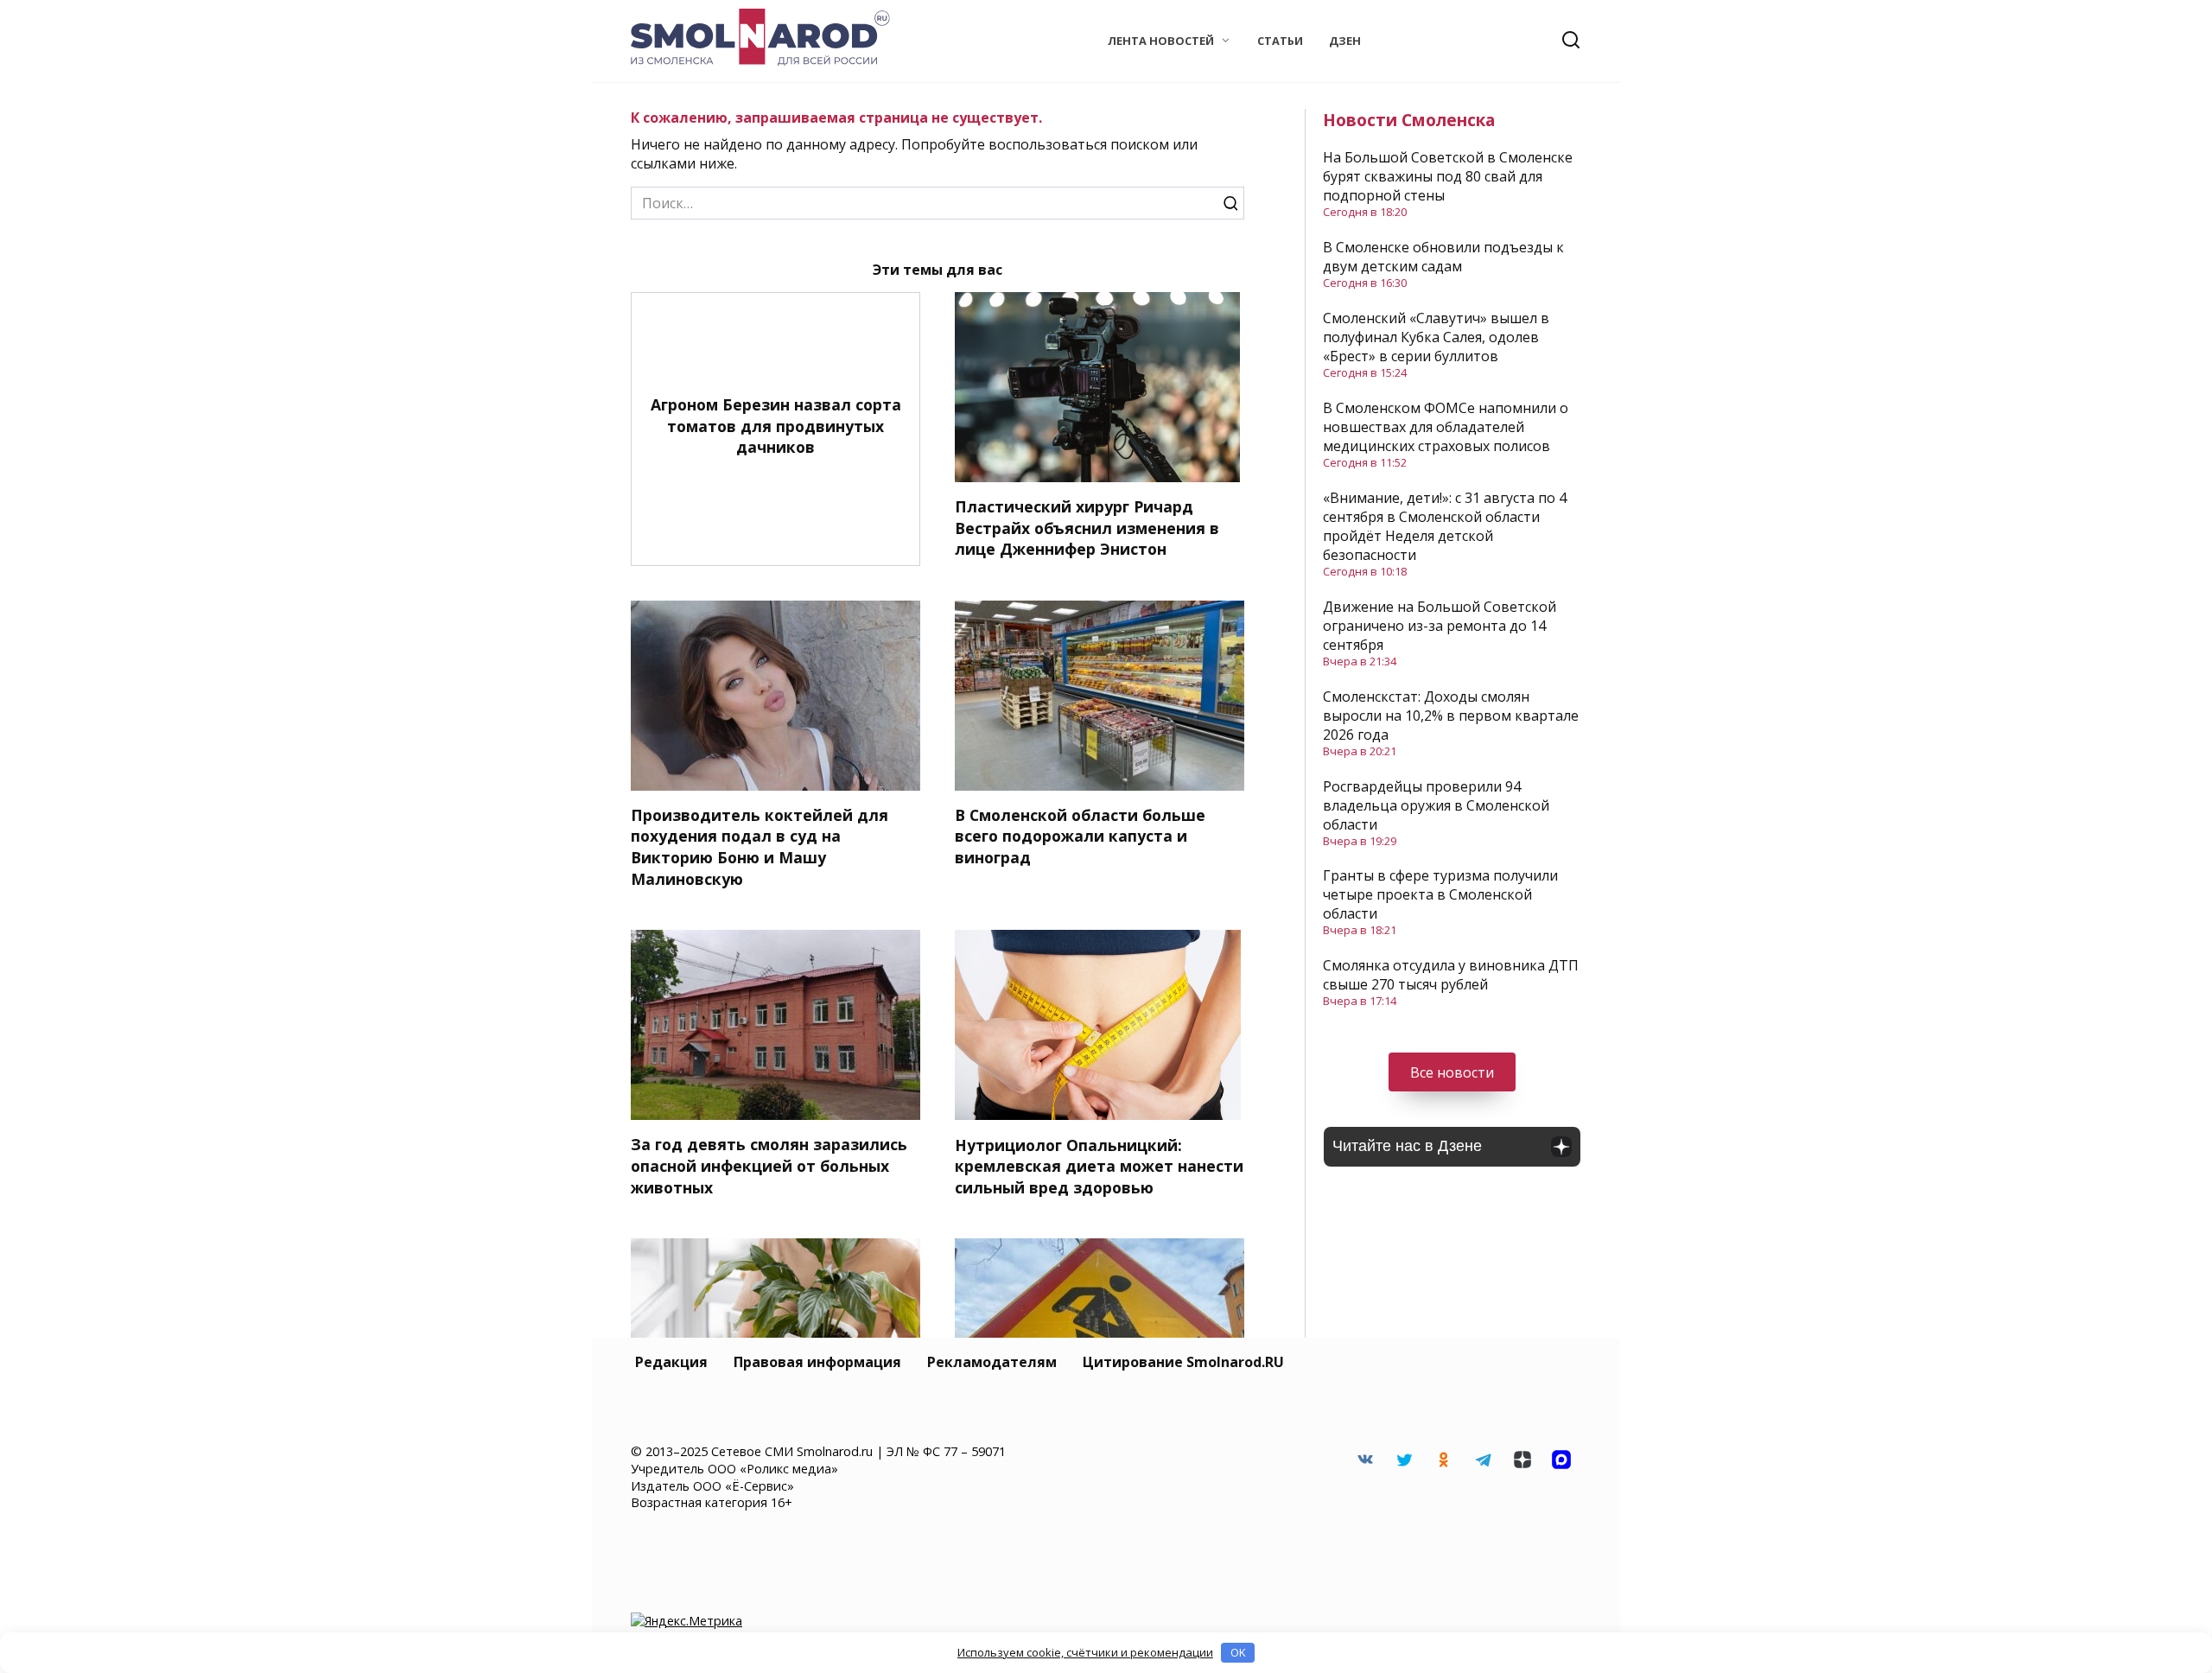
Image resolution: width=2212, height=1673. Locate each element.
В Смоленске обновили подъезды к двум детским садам (1443, 257)
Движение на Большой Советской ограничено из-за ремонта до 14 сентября (1440, 626)
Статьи (1280, 41)
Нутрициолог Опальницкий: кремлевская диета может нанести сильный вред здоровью (1099, 1165)
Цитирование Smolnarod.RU (1183, 1362)
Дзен (1345, 41)
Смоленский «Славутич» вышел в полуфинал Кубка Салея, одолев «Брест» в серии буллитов (1436, 337)
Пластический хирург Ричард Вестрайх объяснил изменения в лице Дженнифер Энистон (1087, 528)
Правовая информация (817, 1362)
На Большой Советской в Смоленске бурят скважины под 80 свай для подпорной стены (1448, 176)
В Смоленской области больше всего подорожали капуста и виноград (1080, 836)
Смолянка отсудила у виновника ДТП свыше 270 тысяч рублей (1451, 975)
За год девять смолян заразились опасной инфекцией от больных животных (769, 1165)
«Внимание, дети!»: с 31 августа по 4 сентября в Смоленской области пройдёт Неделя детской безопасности (1445, 526)
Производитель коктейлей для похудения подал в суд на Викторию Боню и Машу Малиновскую (760, 847)
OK (1238, 1652)
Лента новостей (1161, 41)
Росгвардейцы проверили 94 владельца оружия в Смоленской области (1436, 805)
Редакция (671, 1362)
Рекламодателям (992, 1362)
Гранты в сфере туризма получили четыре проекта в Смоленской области (1440, 894)
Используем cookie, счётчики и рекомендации (1085, 1652)
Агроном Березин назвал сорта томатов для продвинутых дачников (776, 426)
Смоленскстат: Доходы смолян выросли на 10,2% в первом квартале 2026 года (1451, 716)
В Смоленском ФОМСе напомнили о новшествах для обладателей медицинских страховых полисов (1446, 427)
